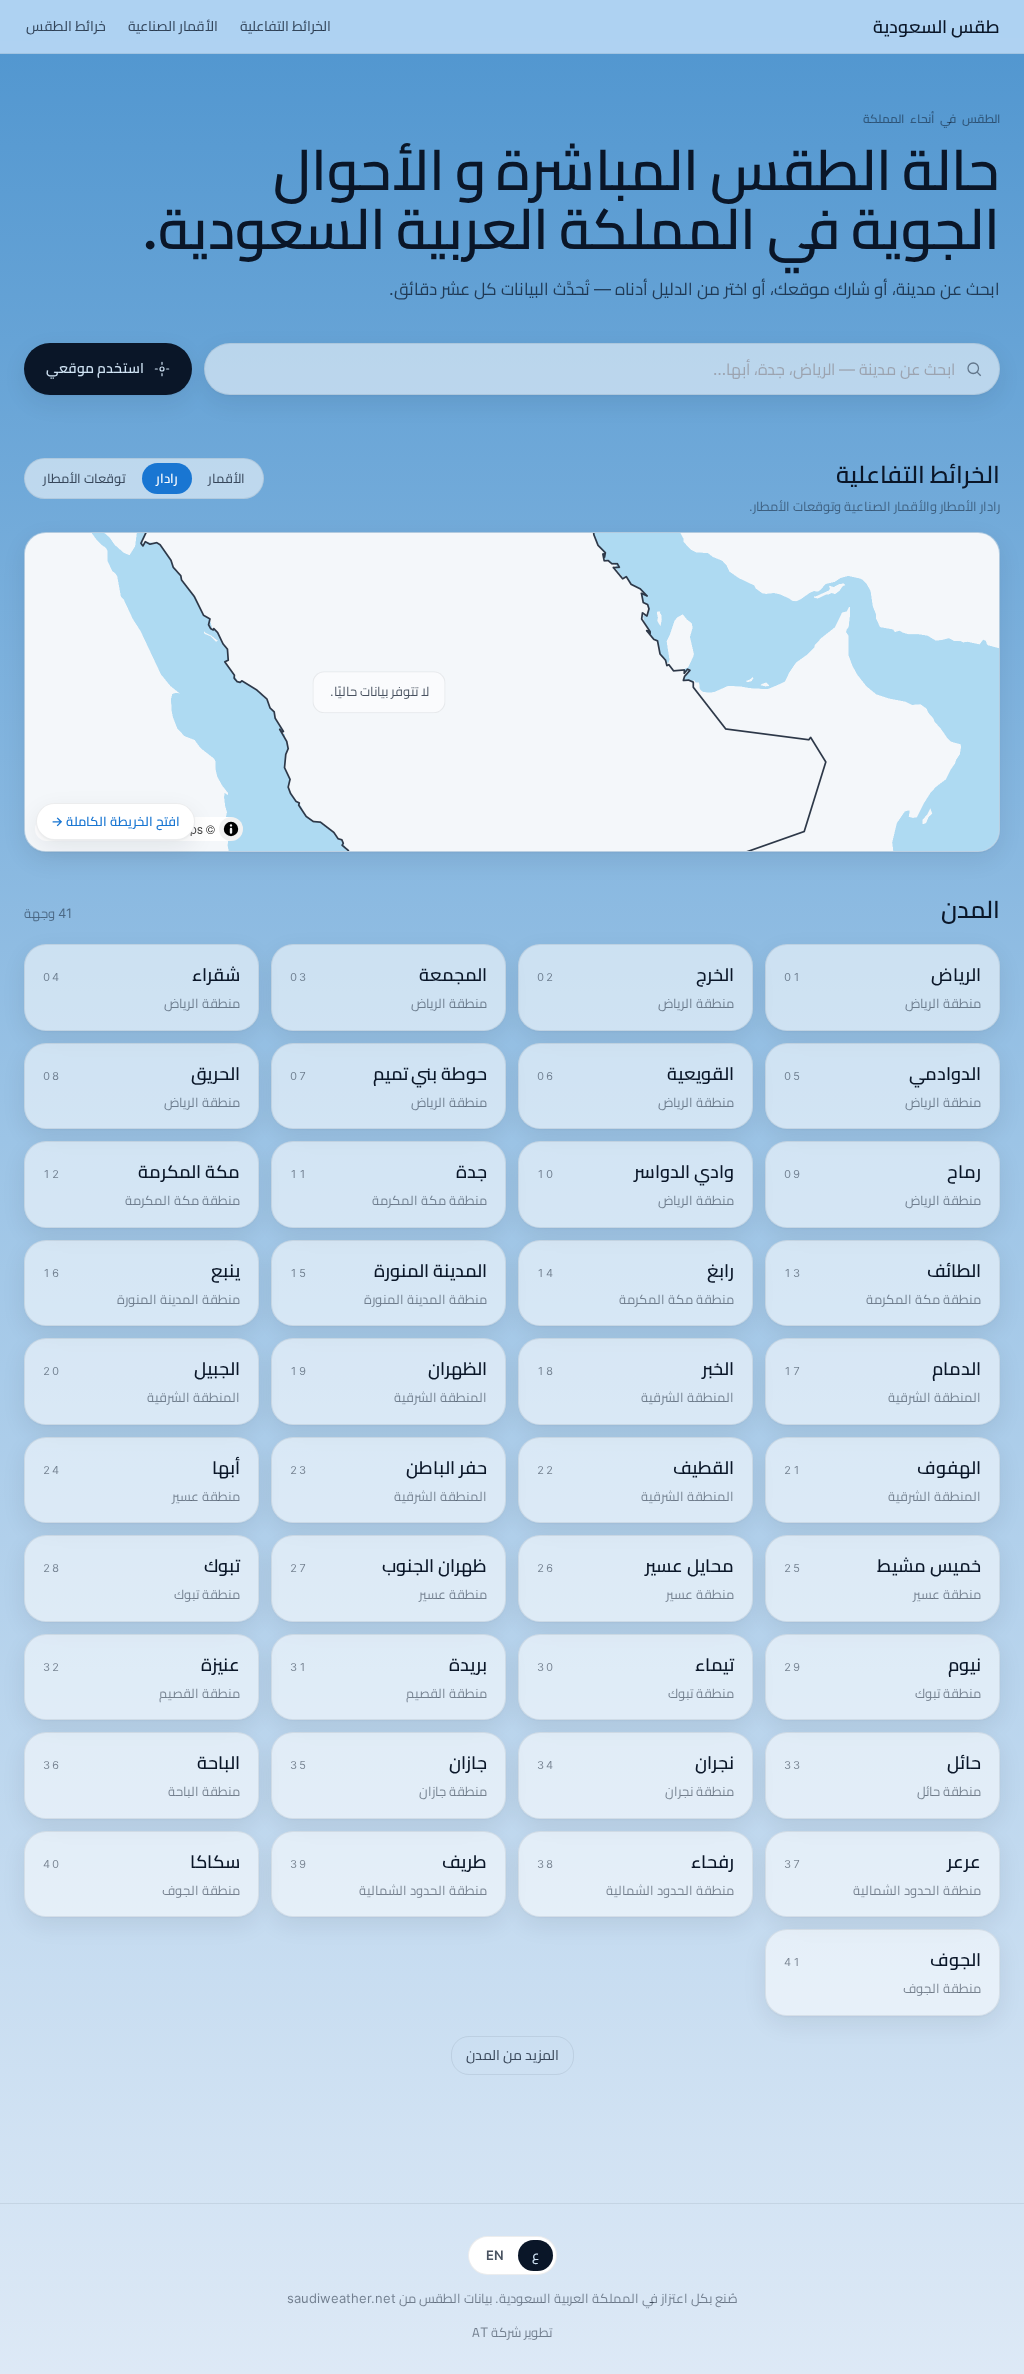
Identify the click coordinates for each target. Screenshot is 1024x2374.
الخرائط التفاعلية (285, 26)
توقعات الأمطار (84, 478)
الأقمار (226, 478)
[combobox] (588, 369)
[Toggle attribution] (231, 829)
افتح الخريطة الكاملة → (115, 821)
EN (495, 2255)
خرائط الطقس (66, 26)
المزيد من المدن (512, 2055)
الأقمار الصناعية (173, 26)
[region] (512, 692)
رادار (167, 478)
